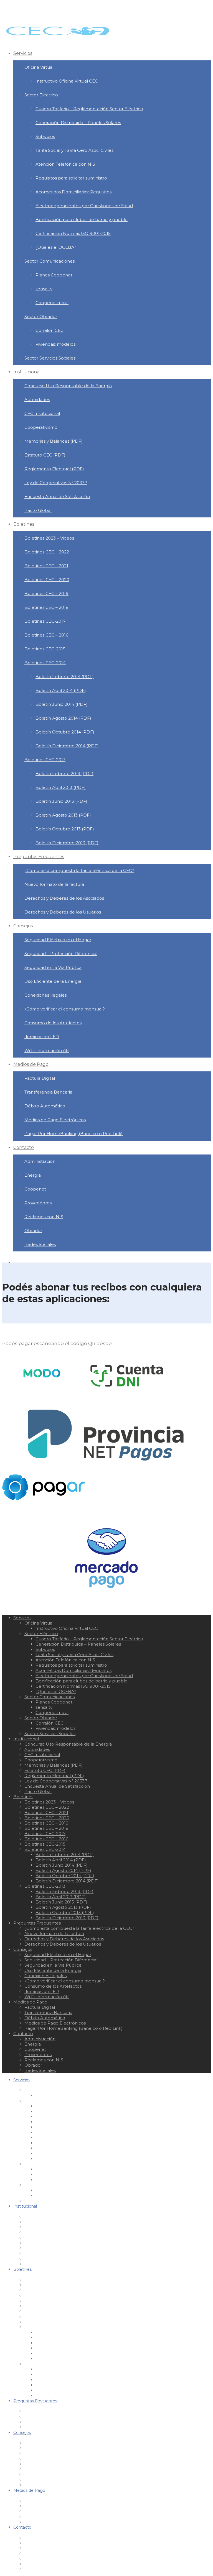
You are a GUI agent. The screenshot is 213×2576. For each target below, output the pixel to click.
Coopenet (35, 1189)
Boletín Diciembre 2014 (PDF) (67, 746)
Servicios (23, 53)
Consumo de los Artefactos (53, 1023)
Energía (33, 1175)
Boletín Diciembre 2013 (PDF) (67, 843)
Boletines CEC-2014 (45, 663)
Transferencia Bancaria (48, 1092)
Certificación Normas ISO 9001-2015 (73, 233)
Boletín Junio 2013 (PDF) (61, 801)
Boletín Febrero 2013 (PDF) (64, 773)
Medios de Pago (31, 1064)
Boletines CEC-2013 (45, 760)
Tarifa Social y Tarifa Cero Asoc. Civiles (74, 150)
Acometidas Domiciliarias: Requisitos (73, 192)
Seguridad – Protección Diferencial (61, 954)
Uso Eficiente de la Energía (53, 981)
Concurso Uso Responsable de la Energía (68, 386)
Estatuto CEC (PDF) (45, 455)
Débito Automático (45, 1106)
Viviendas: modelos (55, 344)
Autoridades (37, 400)
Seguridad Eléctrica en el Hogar (58, 940)
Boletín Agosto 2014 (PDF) (63, 718)
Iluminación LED (42, 1037)
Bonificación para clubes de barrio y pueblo (82, 220)
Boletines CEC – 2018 (46, 607)
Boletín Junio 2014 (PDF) (62, 704)
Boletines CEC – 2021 (46, 566)
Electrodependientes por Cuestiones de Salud (84, 206)
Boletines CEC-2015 (45, 649)
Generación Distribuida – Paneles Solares (78, 123)
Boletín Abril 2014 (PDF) (61, 690)
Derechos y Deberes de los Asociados (64, 898)
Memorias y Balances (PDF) (54, 441)
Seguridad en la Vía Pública (53, 967)
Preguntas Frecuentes (39, 857)
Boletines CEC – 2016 (46, 635)
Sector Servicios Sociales (50, 358)
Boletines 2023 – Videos (49, 538)
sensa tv (44, 289)
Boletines (24, 524)
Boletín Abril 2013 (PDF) (61, 787)
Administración (40, 1161)
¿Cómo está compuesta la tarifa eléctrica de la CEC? (79, 870)
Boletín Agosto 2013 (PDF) (63, 815)
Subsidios (45, 136)
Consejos (23, 926)
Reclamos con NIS (44, 1217)
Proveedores (38, 1203)
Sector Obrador (41, 316)
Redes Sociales (40, 1244)
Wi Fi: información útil (47, 1050)
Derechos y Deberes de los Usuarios (63, 912)
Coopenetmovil (52, 303)
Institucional (27, 372)
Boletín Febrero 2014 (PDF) (65, 677)
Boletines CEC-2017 (45, 621)
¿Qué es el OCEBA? (56, 247)
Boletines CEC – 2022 (47, 552)
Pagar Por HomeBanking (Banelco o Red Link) (73, 1134)
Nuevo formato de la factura (54, 884)
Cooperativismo (41, 427)
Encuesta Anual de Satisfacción (57, 497)
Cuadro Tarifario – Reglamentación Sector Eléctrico (89, 109)
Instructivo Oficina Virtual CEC (67, 81)
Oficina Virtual (39, 67)
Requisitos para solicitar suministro (71, 178)
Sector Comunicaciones (50, 261)
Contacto (24, 1147)
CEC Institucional (42, 413)
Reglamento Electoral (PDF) (54, 469)
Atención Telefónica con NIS (65, 164)
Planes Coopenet (54, 275)
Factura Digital (40, 1078)
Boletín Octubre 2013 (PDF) (65, 829)
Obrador (33, 1231)
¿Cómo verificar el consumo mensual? (65, 1009)
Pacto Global (38, 510)
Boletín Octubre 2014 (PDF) (65, 732)
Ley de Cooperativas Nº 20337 (56, 483)
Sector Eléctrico (41, 95)
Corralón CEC (50, 330)
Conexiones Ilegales (45, 995)
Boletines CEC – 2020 (47, 580)
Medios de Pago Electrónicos (55, 1120)
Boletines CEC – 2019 (46, 593)
